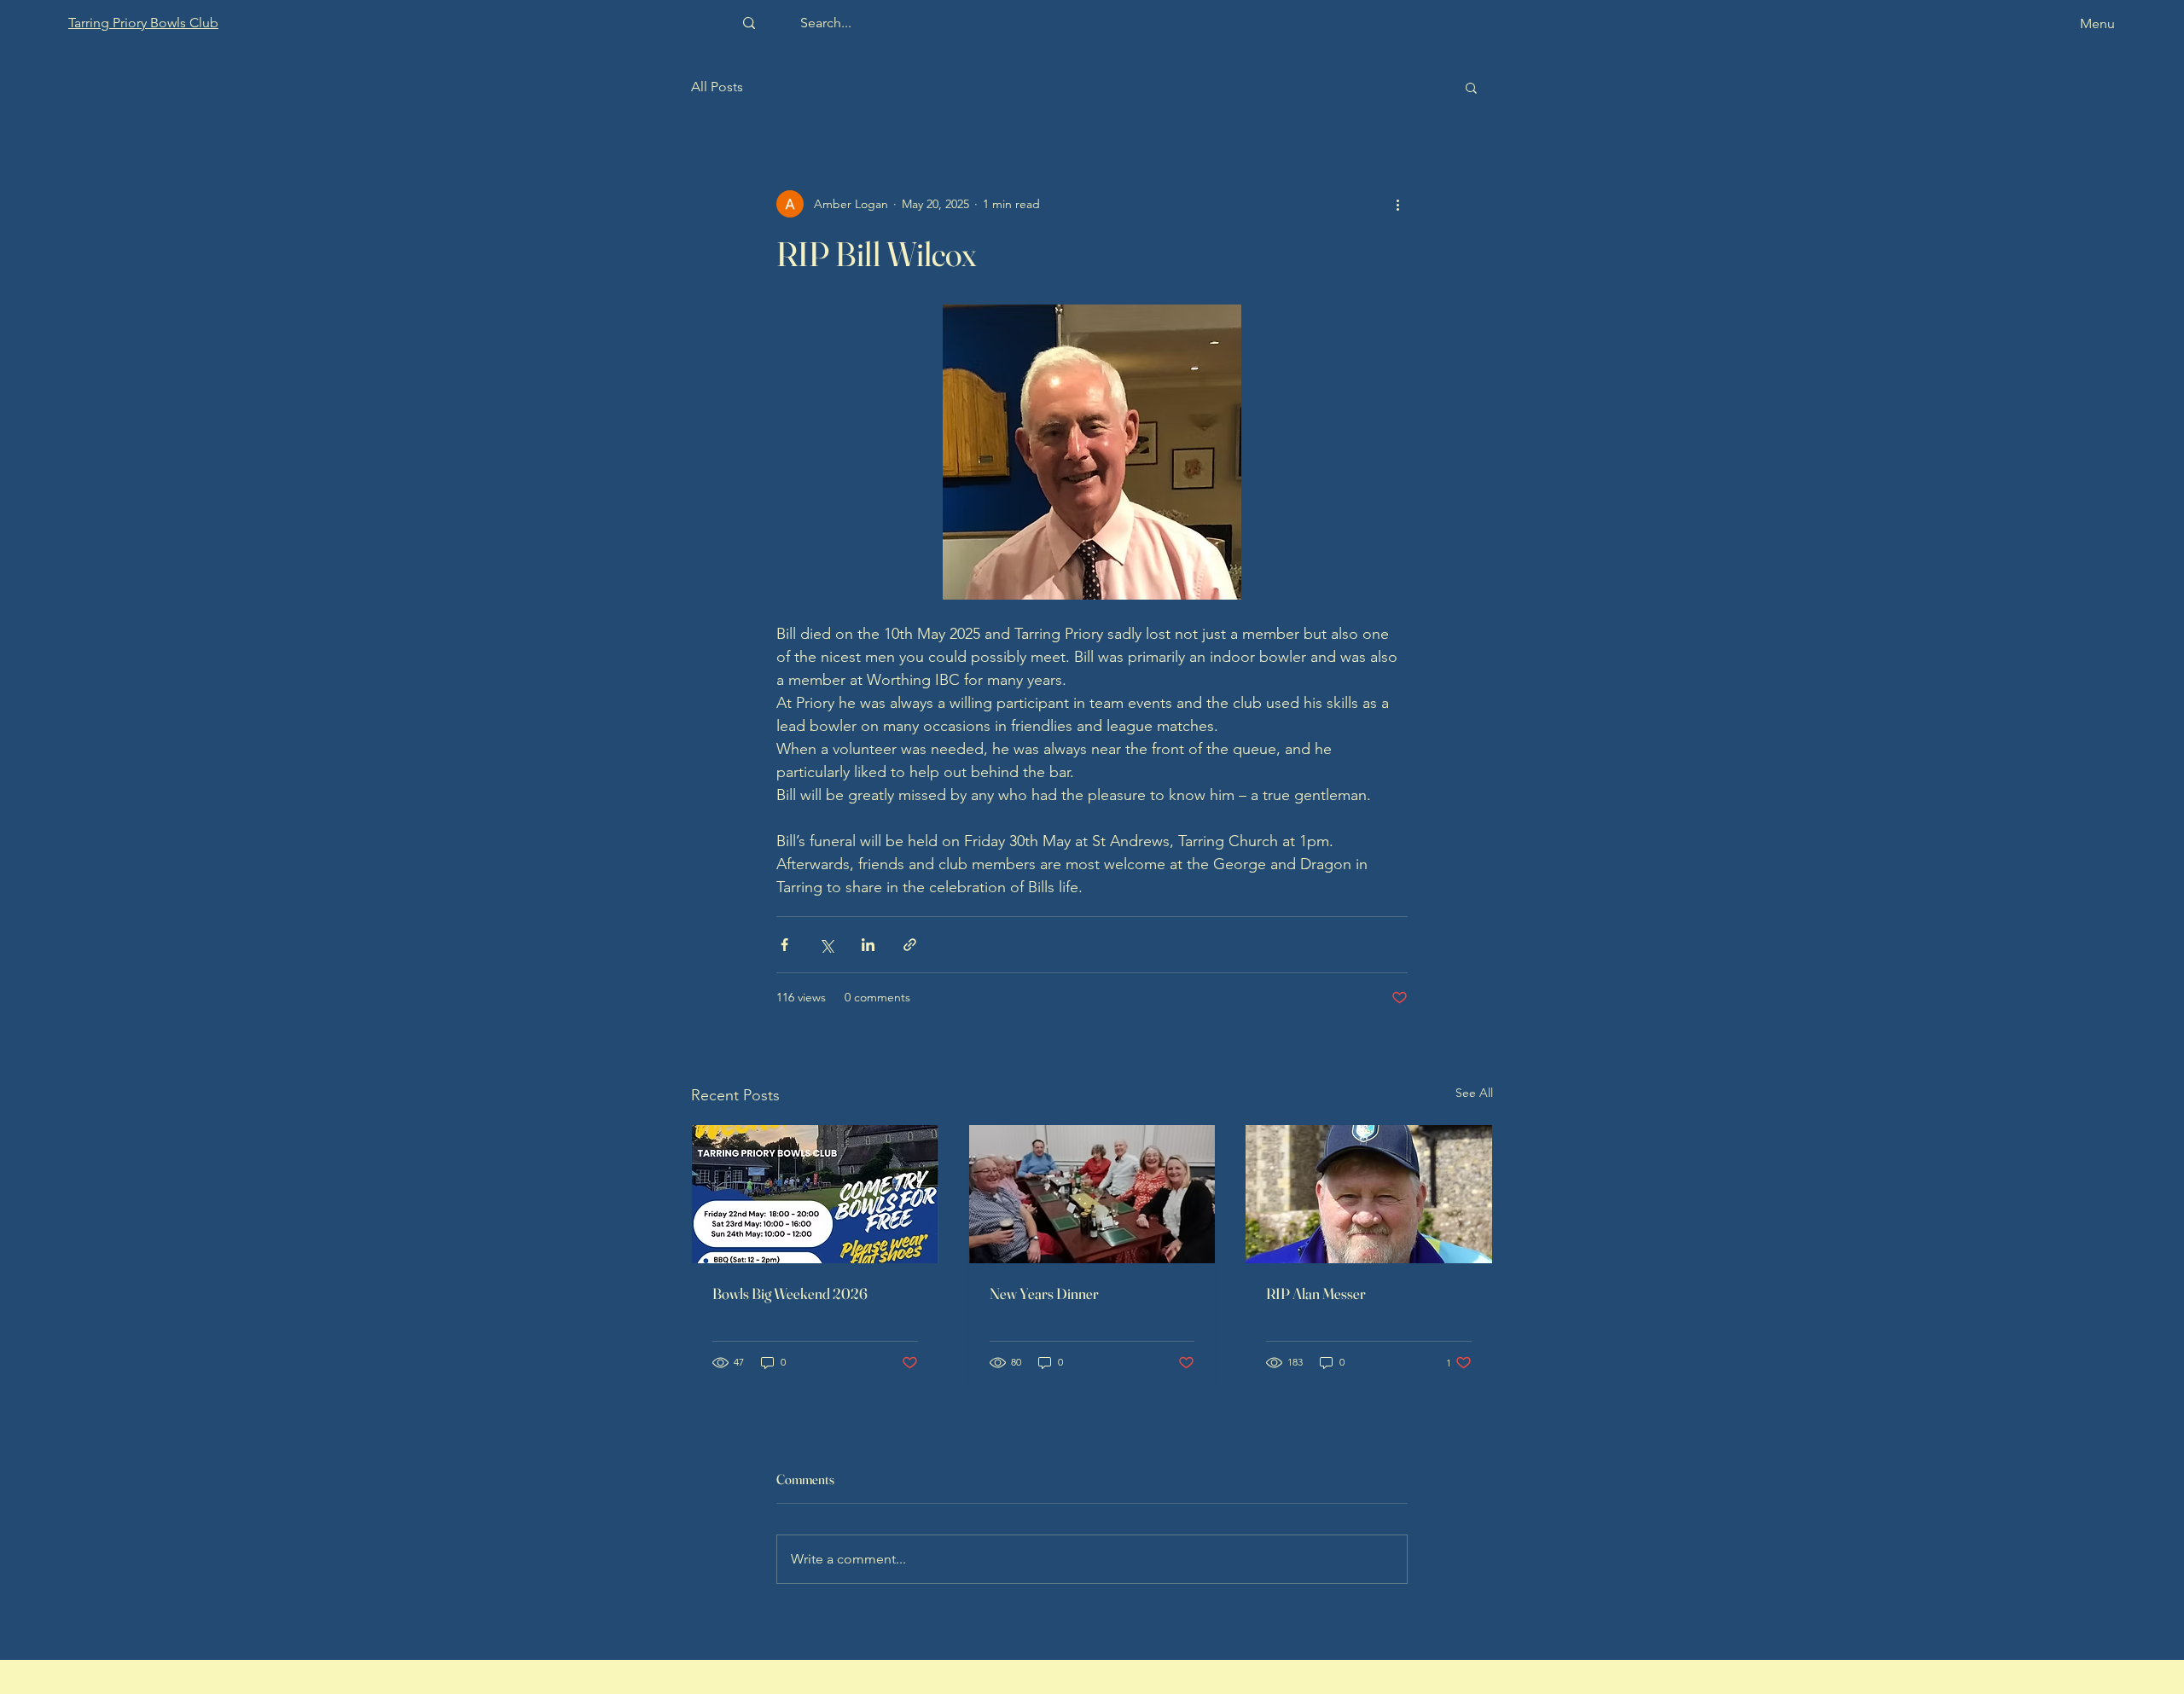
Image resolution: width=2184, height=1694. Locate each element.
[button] (1471, 87)
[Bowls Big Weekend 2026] (815, 1194)
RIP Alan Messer (1316, 1294)
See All (1474, 1093)
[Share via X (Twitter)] (826, 945)
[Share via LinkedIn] (868, 945)
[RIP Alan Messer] (1369, 1194)
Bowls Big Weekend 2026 (790, 1294)
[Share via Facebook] (784, 945)
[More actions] (1397, 204)
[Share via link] (910, 945)
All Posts (717, 87)
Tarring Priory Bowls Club (143, 23)
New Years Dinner (1044, 1294)
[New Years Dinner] (1092, 1194)
